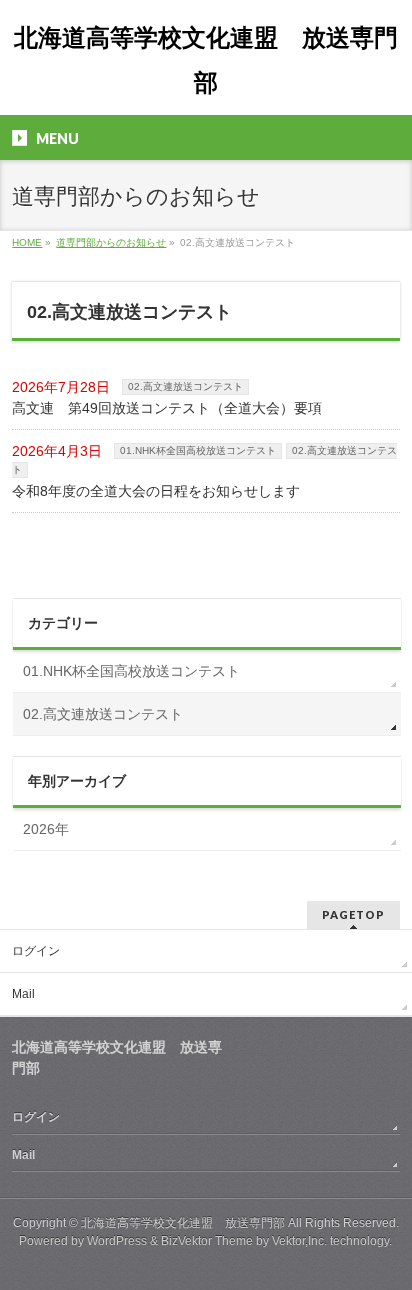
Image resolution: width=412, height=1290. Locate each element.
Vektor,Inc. (299, 1241)
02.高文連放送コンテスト (185, 386)
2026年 (46, 829)
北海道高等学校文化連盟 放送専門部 (183, 1223)
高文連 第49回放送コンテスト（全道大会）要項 (167, 408)
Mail (23, 994)
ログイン (36, 951)
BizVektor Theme (207, 1241)
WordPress (117, 1241)
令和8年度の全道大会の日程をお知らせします (156, 491)
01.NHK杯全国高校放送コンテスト (198, 450)
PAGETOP (353, 914)
